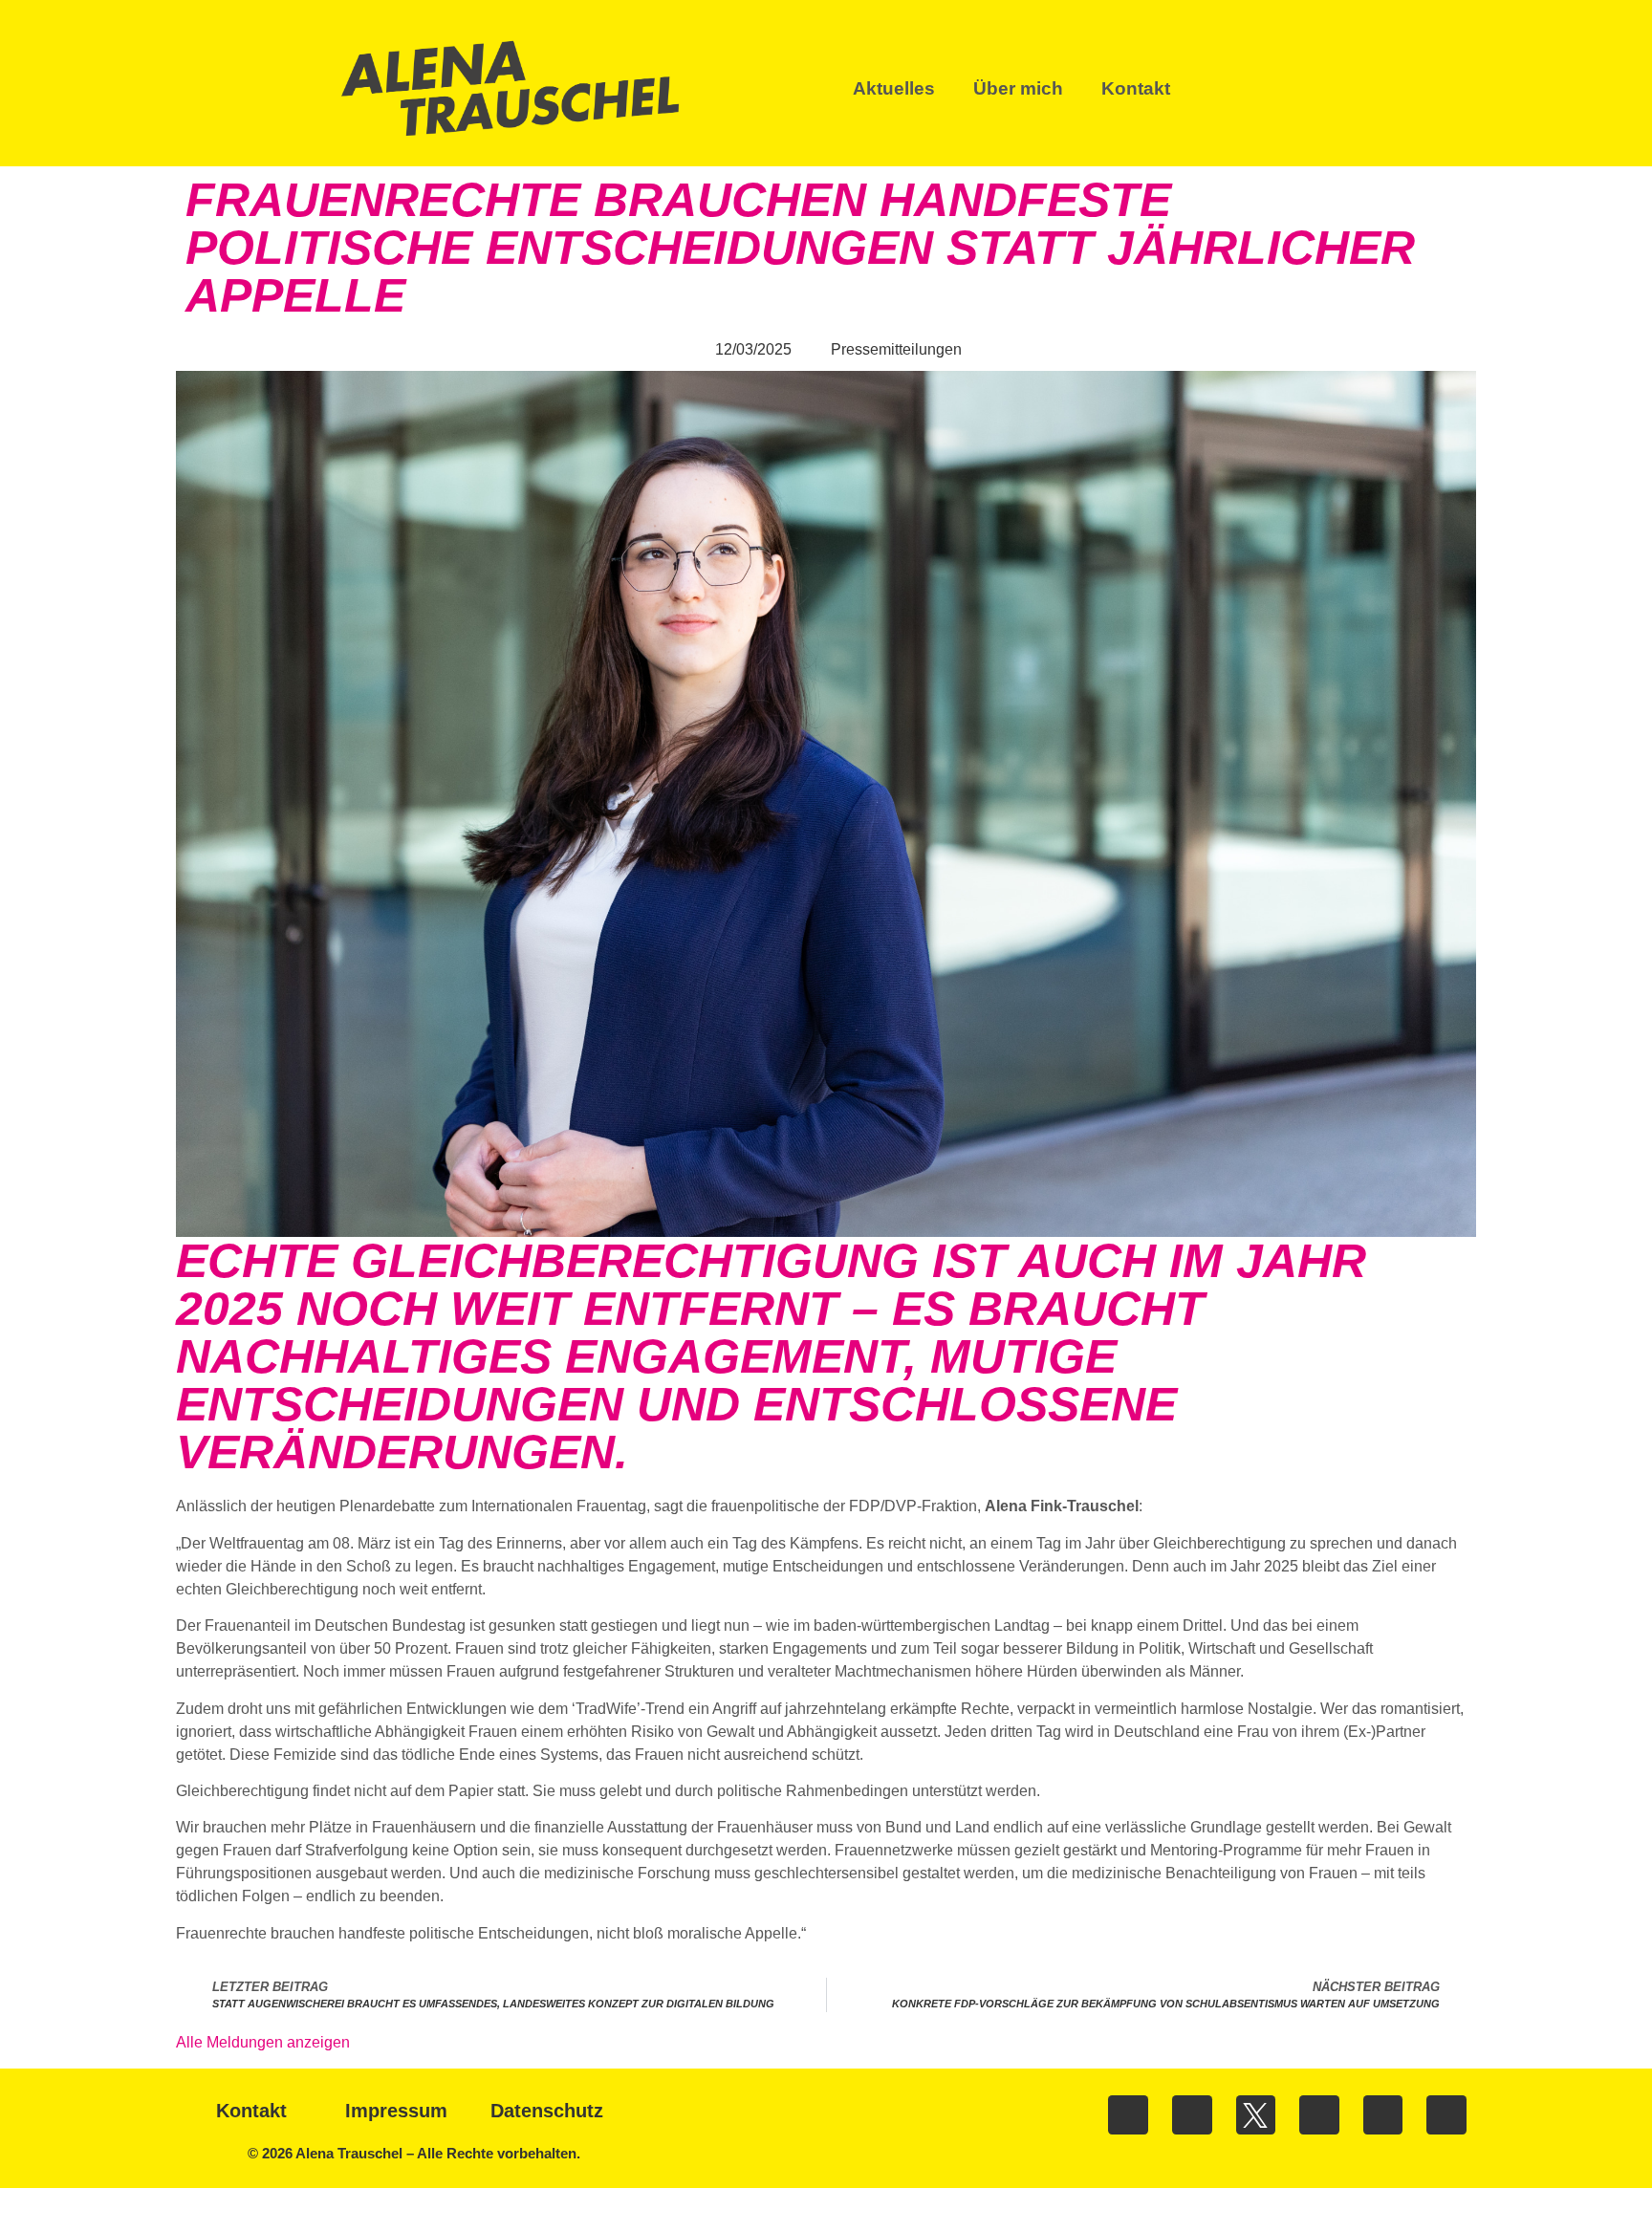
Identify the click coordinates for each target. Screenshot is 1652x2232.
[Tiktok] (1446, 2115)
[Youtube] (1383, 2115)
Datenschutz (547, 2111)
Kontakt (1136, 88)
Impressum (396, 2111)
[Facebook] (1128, 2115)
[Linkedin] (1319, 2115)
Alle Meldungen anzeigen (263, 2042)
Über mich (1018, 88)
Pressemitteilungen (896, 349)
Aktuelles (894, 88)
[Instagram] (1192, 2115)
